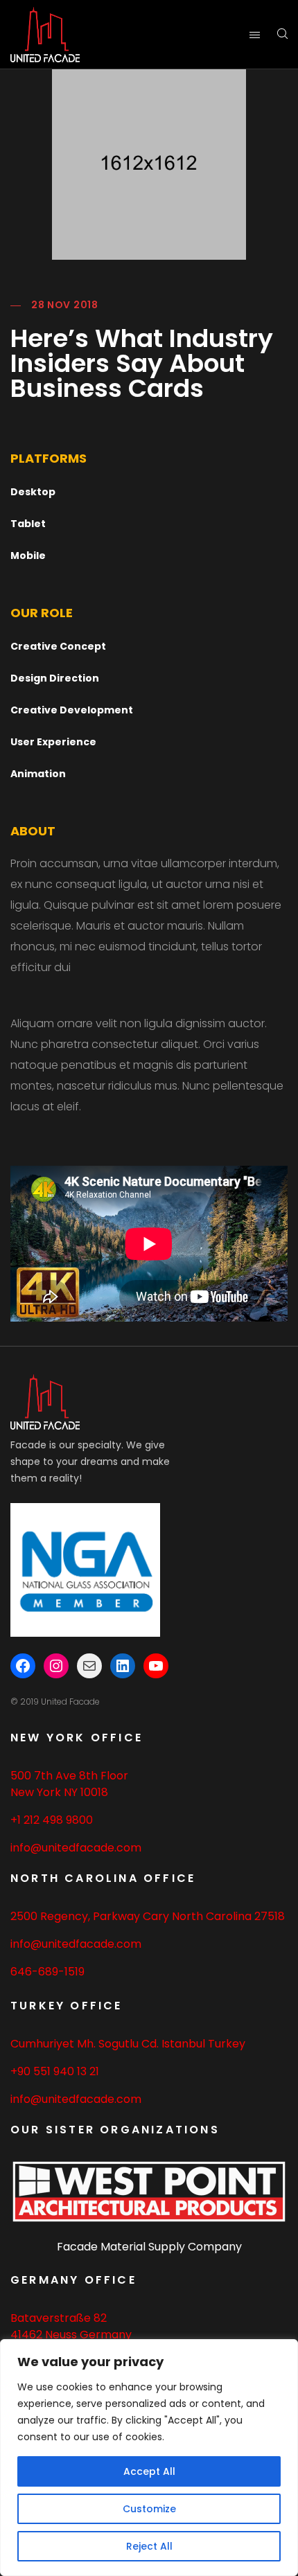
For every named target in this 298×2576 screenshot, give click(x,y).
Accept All (149, 2471)
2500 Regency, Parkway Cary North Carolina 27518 (148, 1916)
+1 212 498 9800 (52, 1820)
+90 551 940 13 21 (55, 2071)
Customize (149, 2509)
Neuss (61, 2335)
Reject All (149, 2546)
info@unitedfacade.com (76, 1848)
